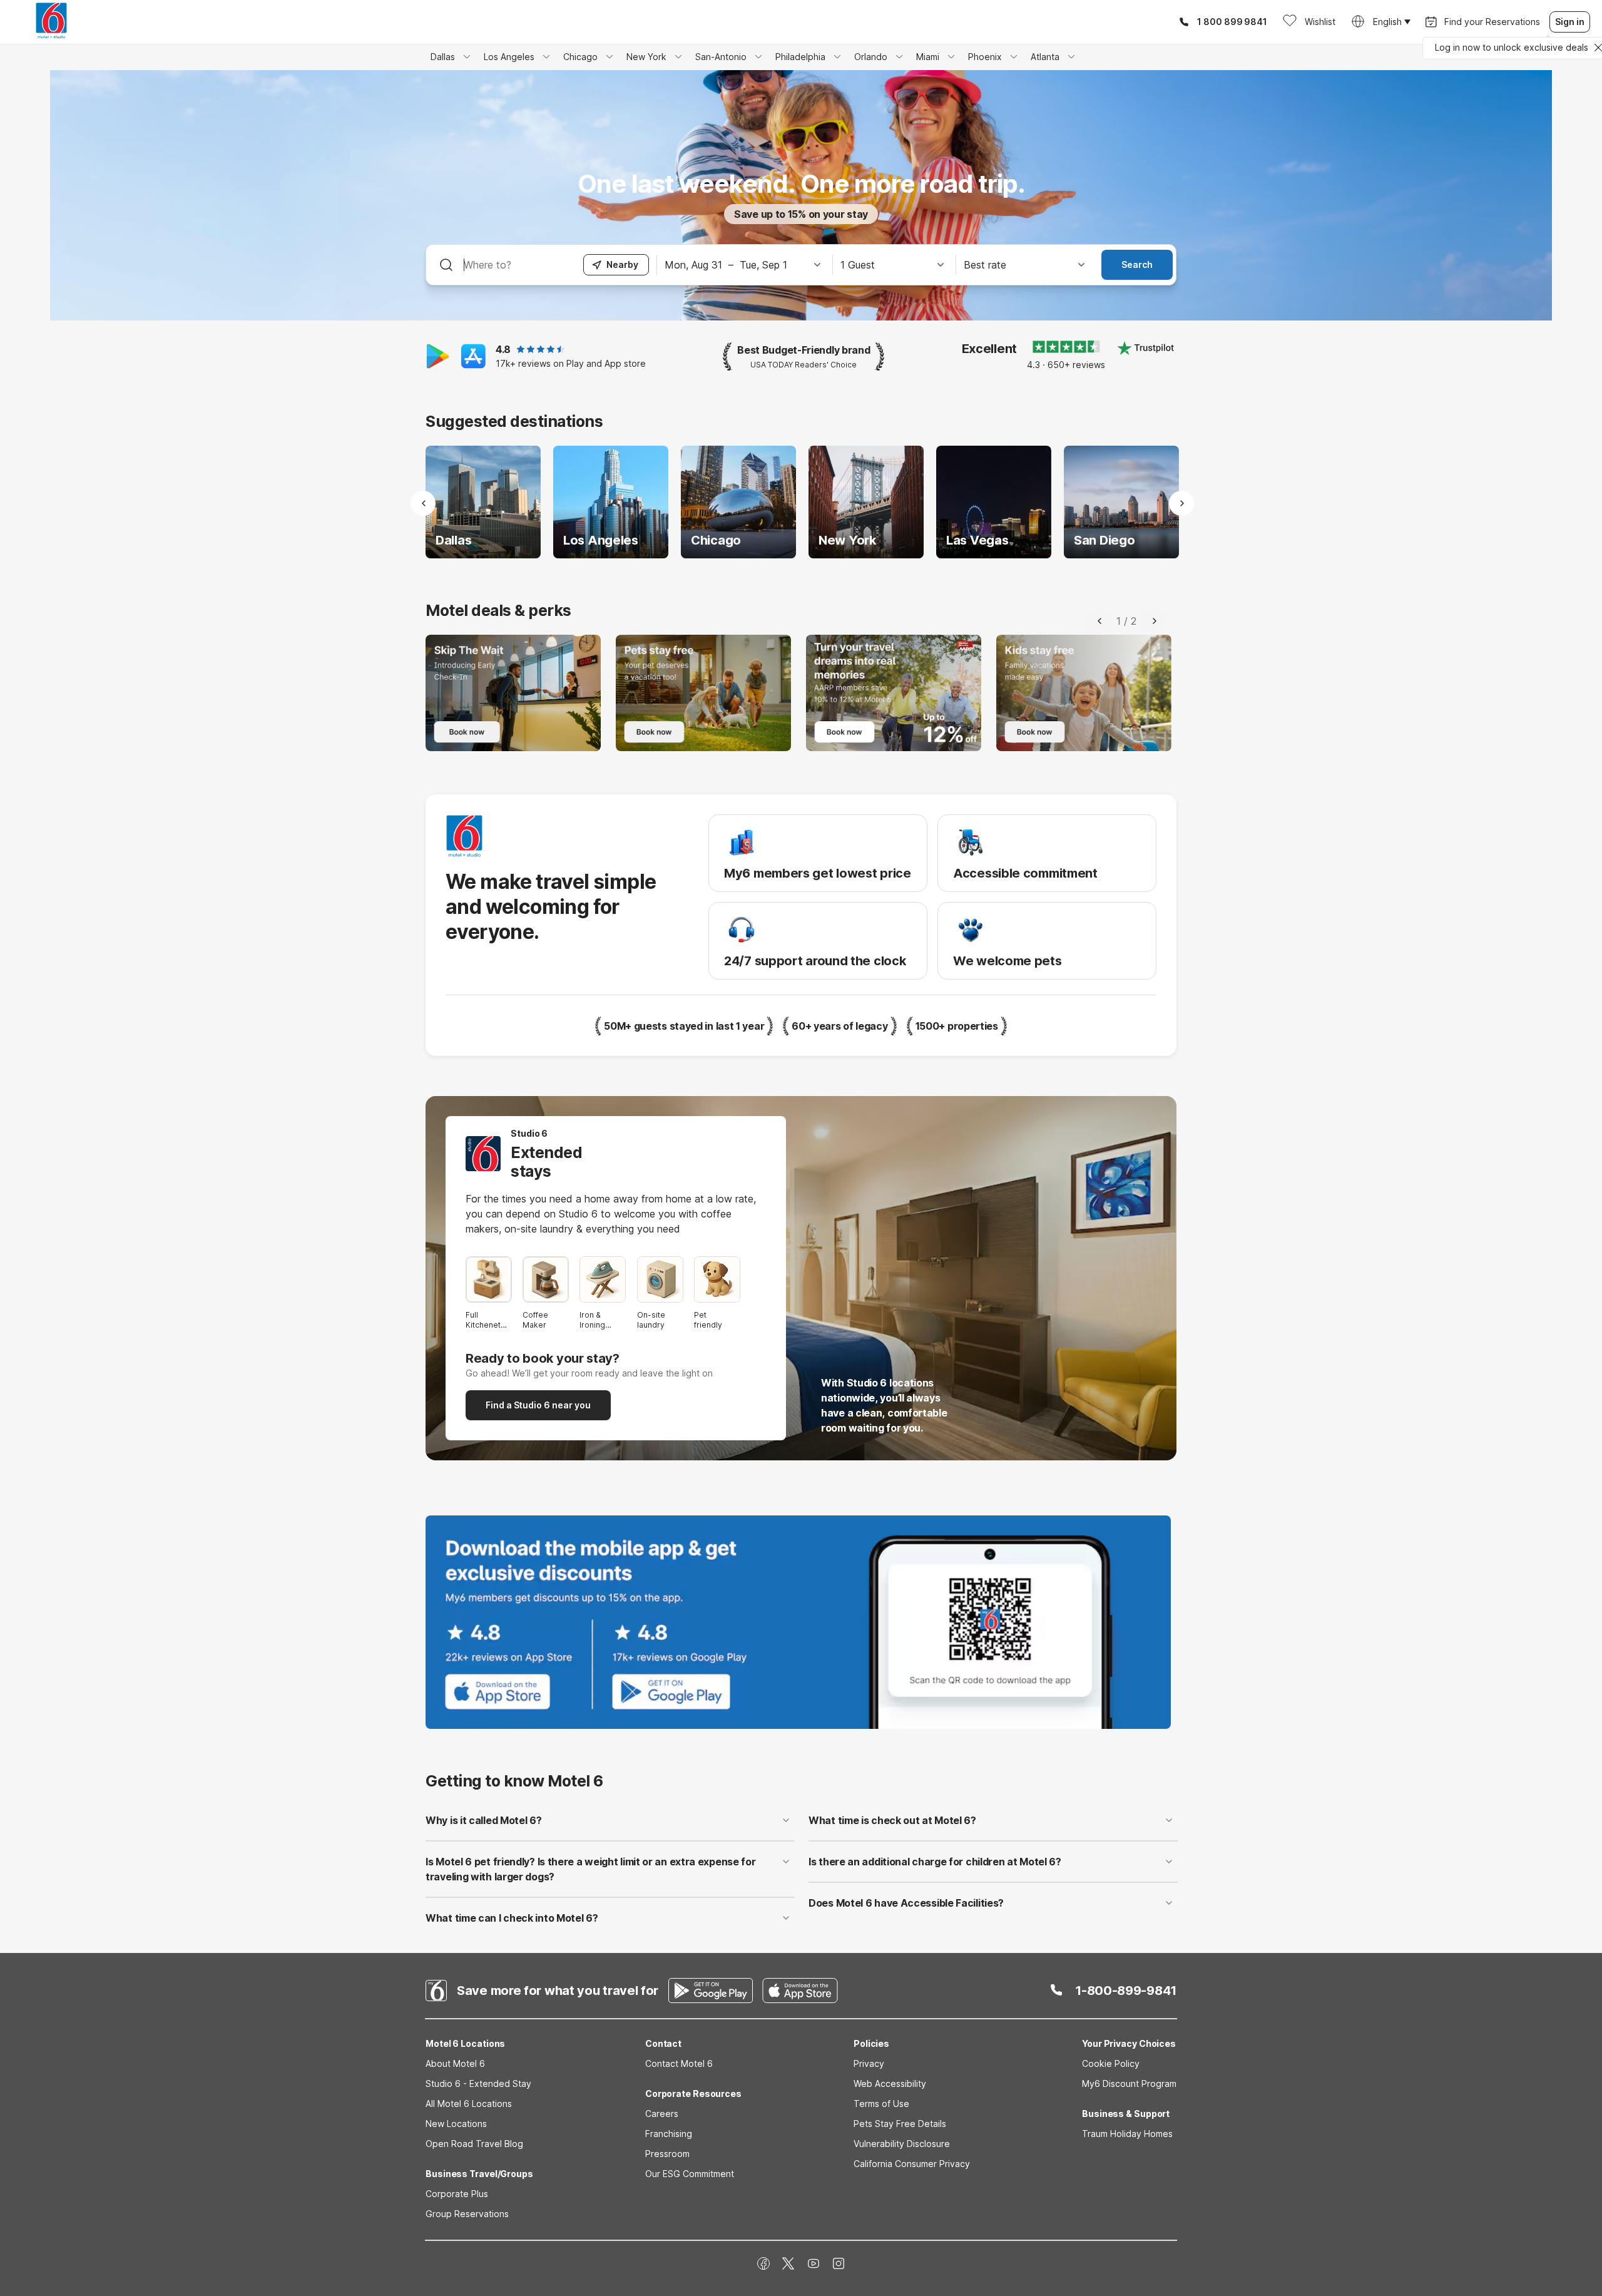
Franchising (669, 2134)
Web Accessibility (890, 2083)
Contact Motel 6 (679, 2063)
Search (1137, 264)
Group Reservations (467, 2214)
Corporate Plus (457, 2194)
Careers (662, 2114)
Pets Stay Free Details (900, 2124)
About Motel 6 (455, 2063)
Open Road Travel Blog (474, 2144)
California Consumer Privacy (912, 2164)
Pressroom (667, 2154)
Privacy (869, 2063)
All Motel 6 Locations (469, 2104)
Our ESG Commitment (690, 2174)
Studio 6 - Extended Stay (478, 2083)
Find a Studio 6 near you (538, 1405)
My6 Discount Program (1129, 2083)
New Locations (456, 2124)
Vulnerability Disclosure (902, 2144)
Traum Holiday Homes (1127, 2134)
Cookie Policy (1111, 2063)
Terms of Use (881, 2104)
